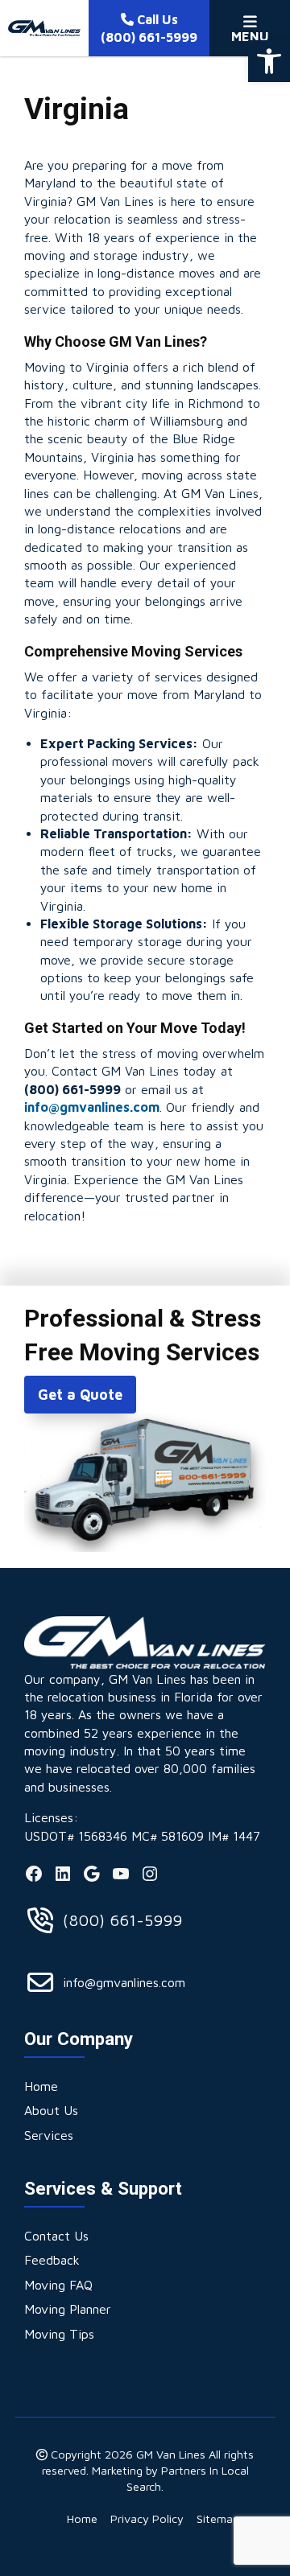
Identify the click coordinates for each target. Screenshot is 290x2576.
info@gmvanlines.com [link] (92, 1107)
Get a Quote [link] (80, 1395)
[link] (269, 61)
